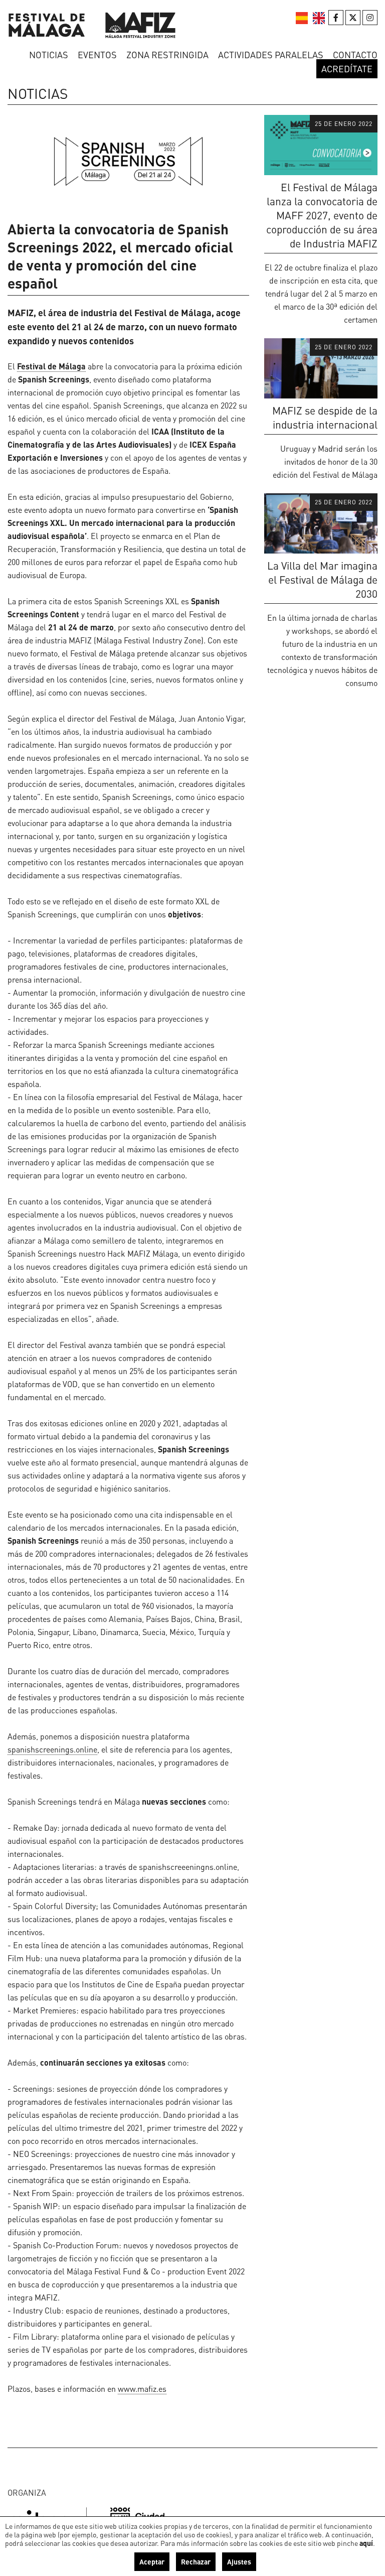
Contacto (355, 54)
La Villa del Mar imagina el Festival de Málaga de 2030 (322, 579)
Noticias (49, 54)
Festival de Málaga (51, 366)
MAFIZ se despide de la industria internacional (325, 417)
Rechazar (196, 2561)
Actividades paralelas (271, 54)
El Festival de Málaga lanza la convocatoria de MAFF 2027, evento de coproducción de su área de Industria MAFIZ (322, 215)
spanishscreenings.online (52, 1749)
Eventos (97, 54)
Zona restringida (167, 54)
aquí (366, 2543)
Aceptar (152, 2561)
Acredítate (347, 69)
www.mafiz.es (142, 2389)
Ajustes (239, 2561)
